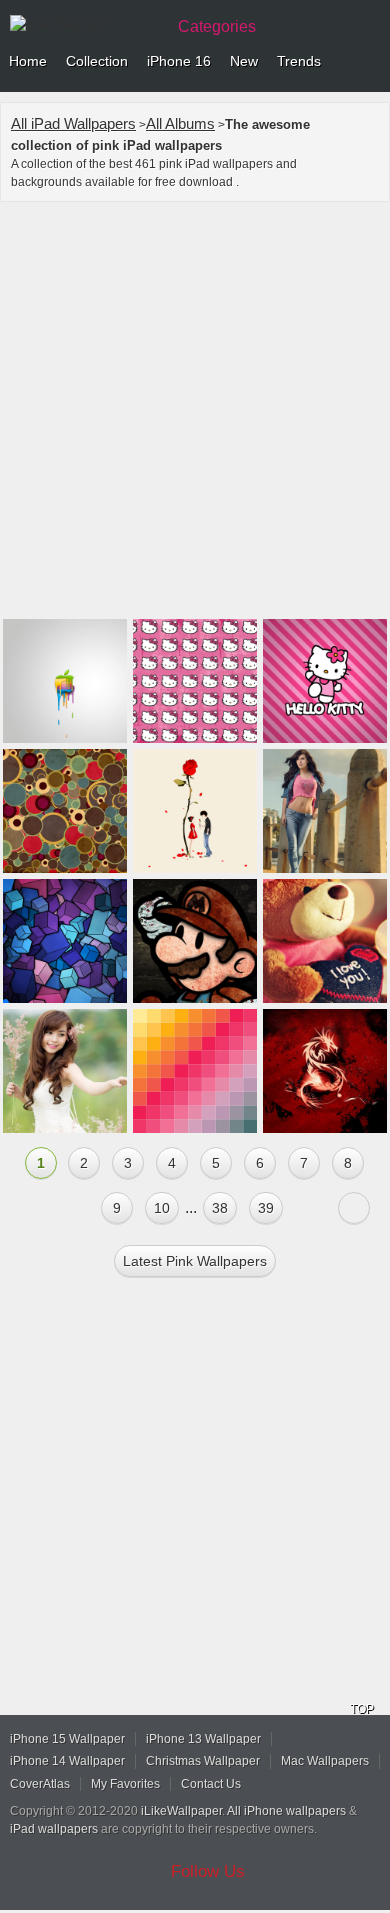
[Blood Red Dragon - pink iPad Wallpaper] (325, 1071)
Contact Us (211, 1784)
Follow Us (208, 1871)
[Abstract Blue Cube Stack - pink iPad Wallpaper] (65, 941)
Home (28, 61)
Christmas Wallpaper (203, 1761)
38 (220, 1208)
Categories (217, 26)
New (244, 61)
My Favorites (125, 1784)
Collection (97, 61)
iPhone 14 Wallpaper (67, 1761)
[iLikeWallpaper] (85, 24)
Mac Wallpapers (325, 1761)
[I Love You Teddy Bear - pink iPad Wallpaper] (325, 941)
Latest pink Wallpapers (195, 1261)
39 (266, 1208)
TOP (362, 1709)
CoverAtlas (40, 1784)
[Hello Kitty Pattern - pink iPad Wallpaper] (195, 681)
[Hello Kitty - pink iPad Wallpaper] (325, 681)
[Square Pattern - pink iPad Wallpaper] (195, 1071)
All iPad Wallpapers (73, 123)
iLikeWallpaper (181, 1811)
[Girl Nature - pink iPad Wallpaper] (65, 1071)
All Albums (180, 123)
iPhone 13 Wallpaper (203, 1739)
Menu (370, 62)
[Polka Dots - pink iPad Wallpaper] (65, 811)
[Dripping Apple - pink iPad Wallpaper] (65, 681)
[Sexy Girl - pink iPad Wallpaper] (325, 811)
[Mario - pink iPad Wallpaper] (195, 941)
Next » (354, 1208)
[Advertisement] (195, 413)
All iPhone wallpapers (286, 1811)
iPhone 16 (179, 61)
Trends (299, 61)
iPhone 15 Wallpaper (67, 1739)
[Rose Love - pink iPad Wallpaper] (195, 811)
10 (162, 1208)
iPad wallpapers (54, 1829)
